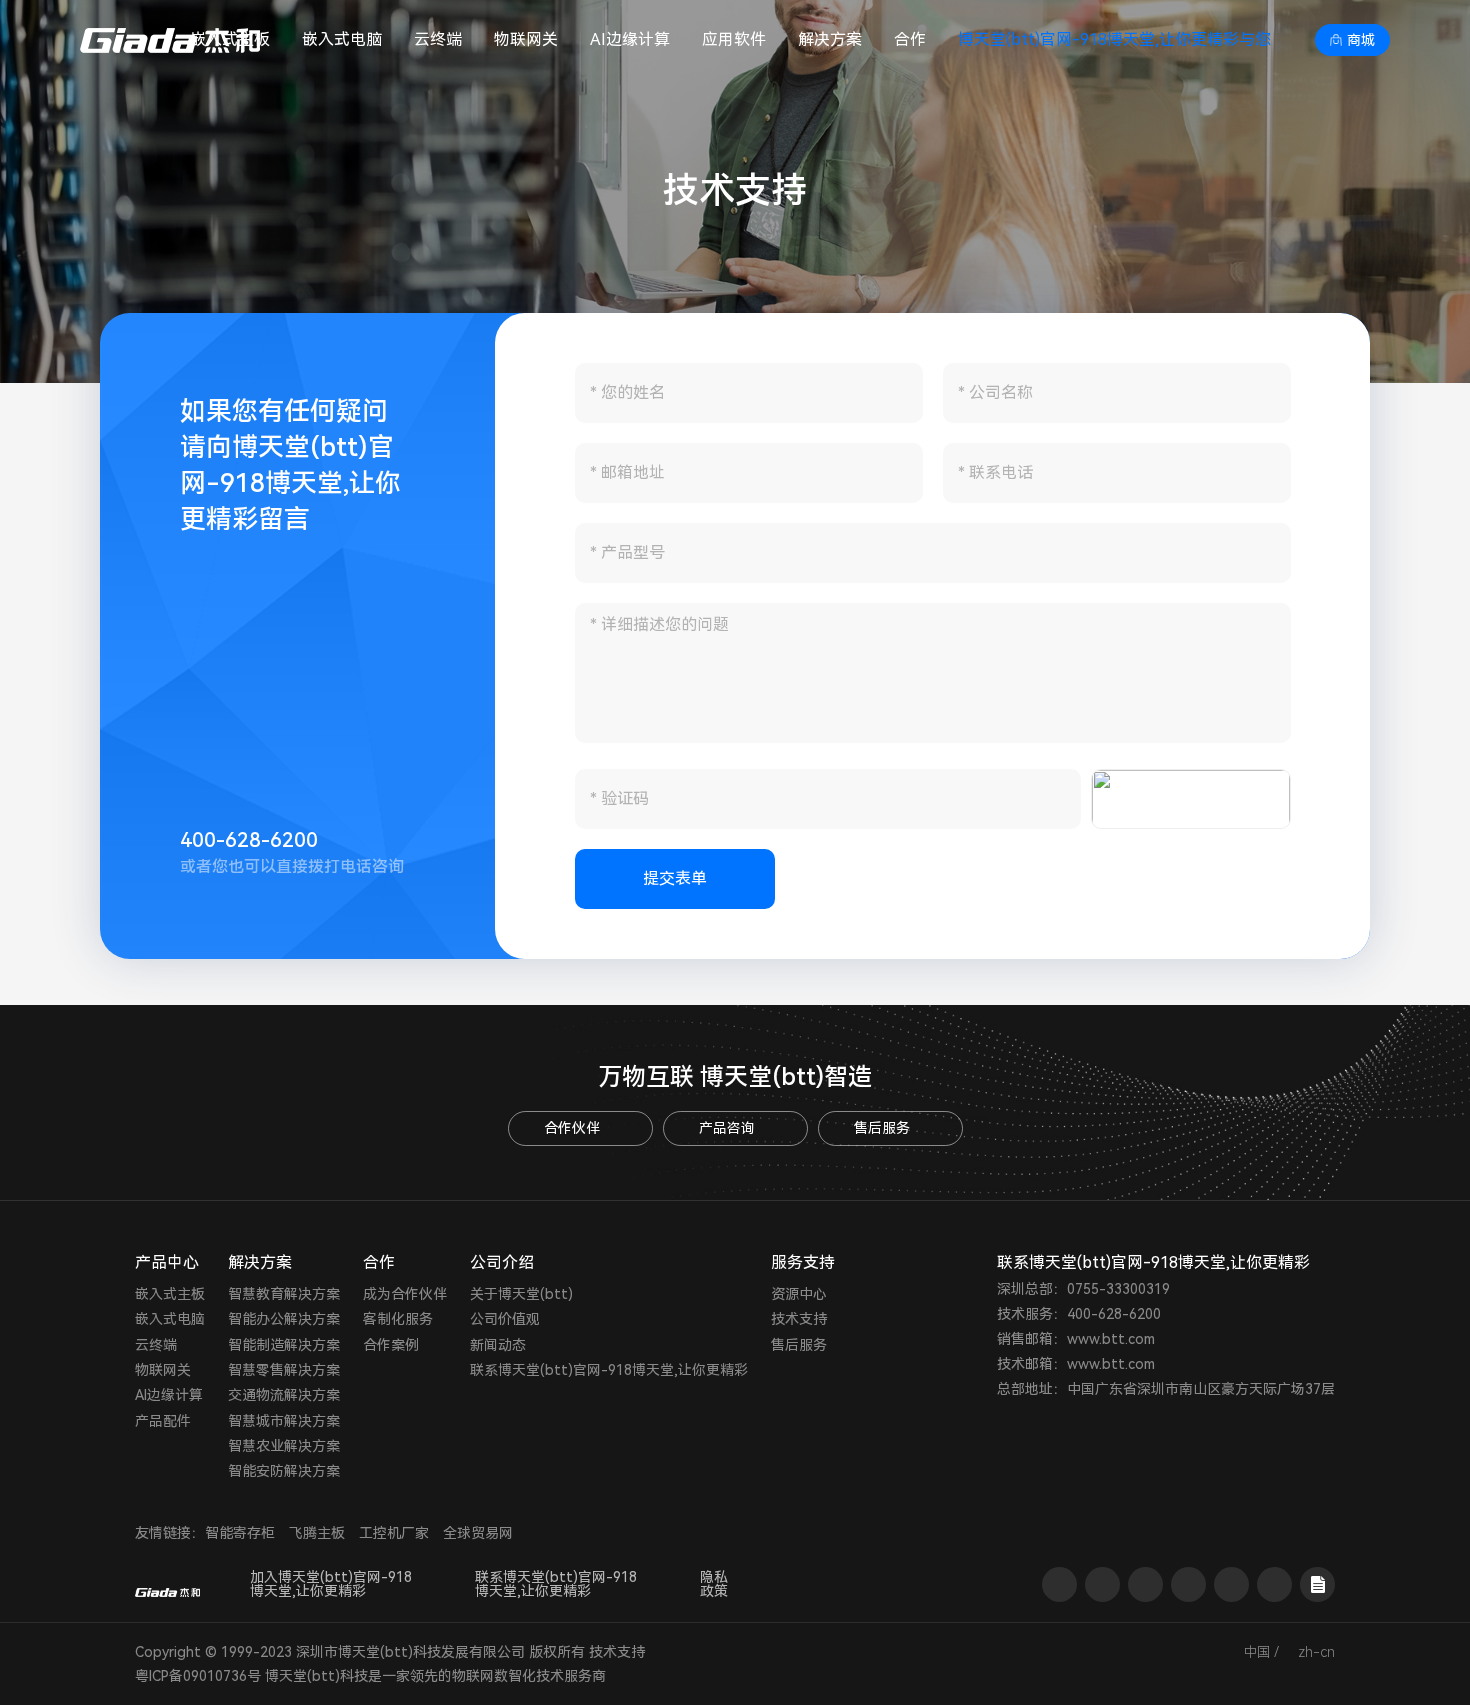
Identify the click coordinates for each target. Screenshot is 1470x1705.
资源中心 (799, 1294)
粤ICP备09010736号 (198, 1676)
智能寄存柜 (240, 1533)
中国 (1257, 1652)
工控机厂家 (394, 1533)
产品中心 (167, 1262)
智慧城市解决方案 (284, 1421)
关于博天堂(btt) (521, 1294)
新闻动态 (498, 1345)
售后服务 (882, 1128)
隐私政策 (714, 1584)
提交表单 (675, 878)
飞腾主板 (317, 1533)
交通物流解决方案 (284, 1395)
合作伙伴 (572, 1128)
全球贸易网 (478, 1533)
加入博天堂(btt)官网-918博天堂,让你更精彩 (331, 1584)
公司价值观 (505, 1319)
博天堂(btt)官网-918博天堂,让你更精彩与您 (1114, 39)
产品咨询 (727, 1128)
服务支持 (803, 1262)
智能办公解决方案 (284, 1319)
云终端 (438, 39)
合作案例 (391, 1345)
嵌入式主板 (170, 1294)
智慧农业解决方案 (284, 1446)
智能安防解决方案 (284, 1471)
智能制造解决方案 (284, 1345)
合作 (910, 39)
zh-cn (1316, 1652)
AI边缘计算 (630, 39)
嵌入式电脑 (342, 39)
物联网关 (526, 39)
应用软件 (734, 39)
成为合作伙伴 (405, 1294)
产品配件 (163, 1421)
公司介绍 (502, 1262)
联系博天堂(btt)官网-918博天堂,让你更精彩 (609, 1370)
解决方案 (830, 39)
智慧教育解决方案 (284, 1294)
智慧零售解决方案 (284, 1370)
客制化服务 (398, 1319)
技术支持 (799, 1319)
